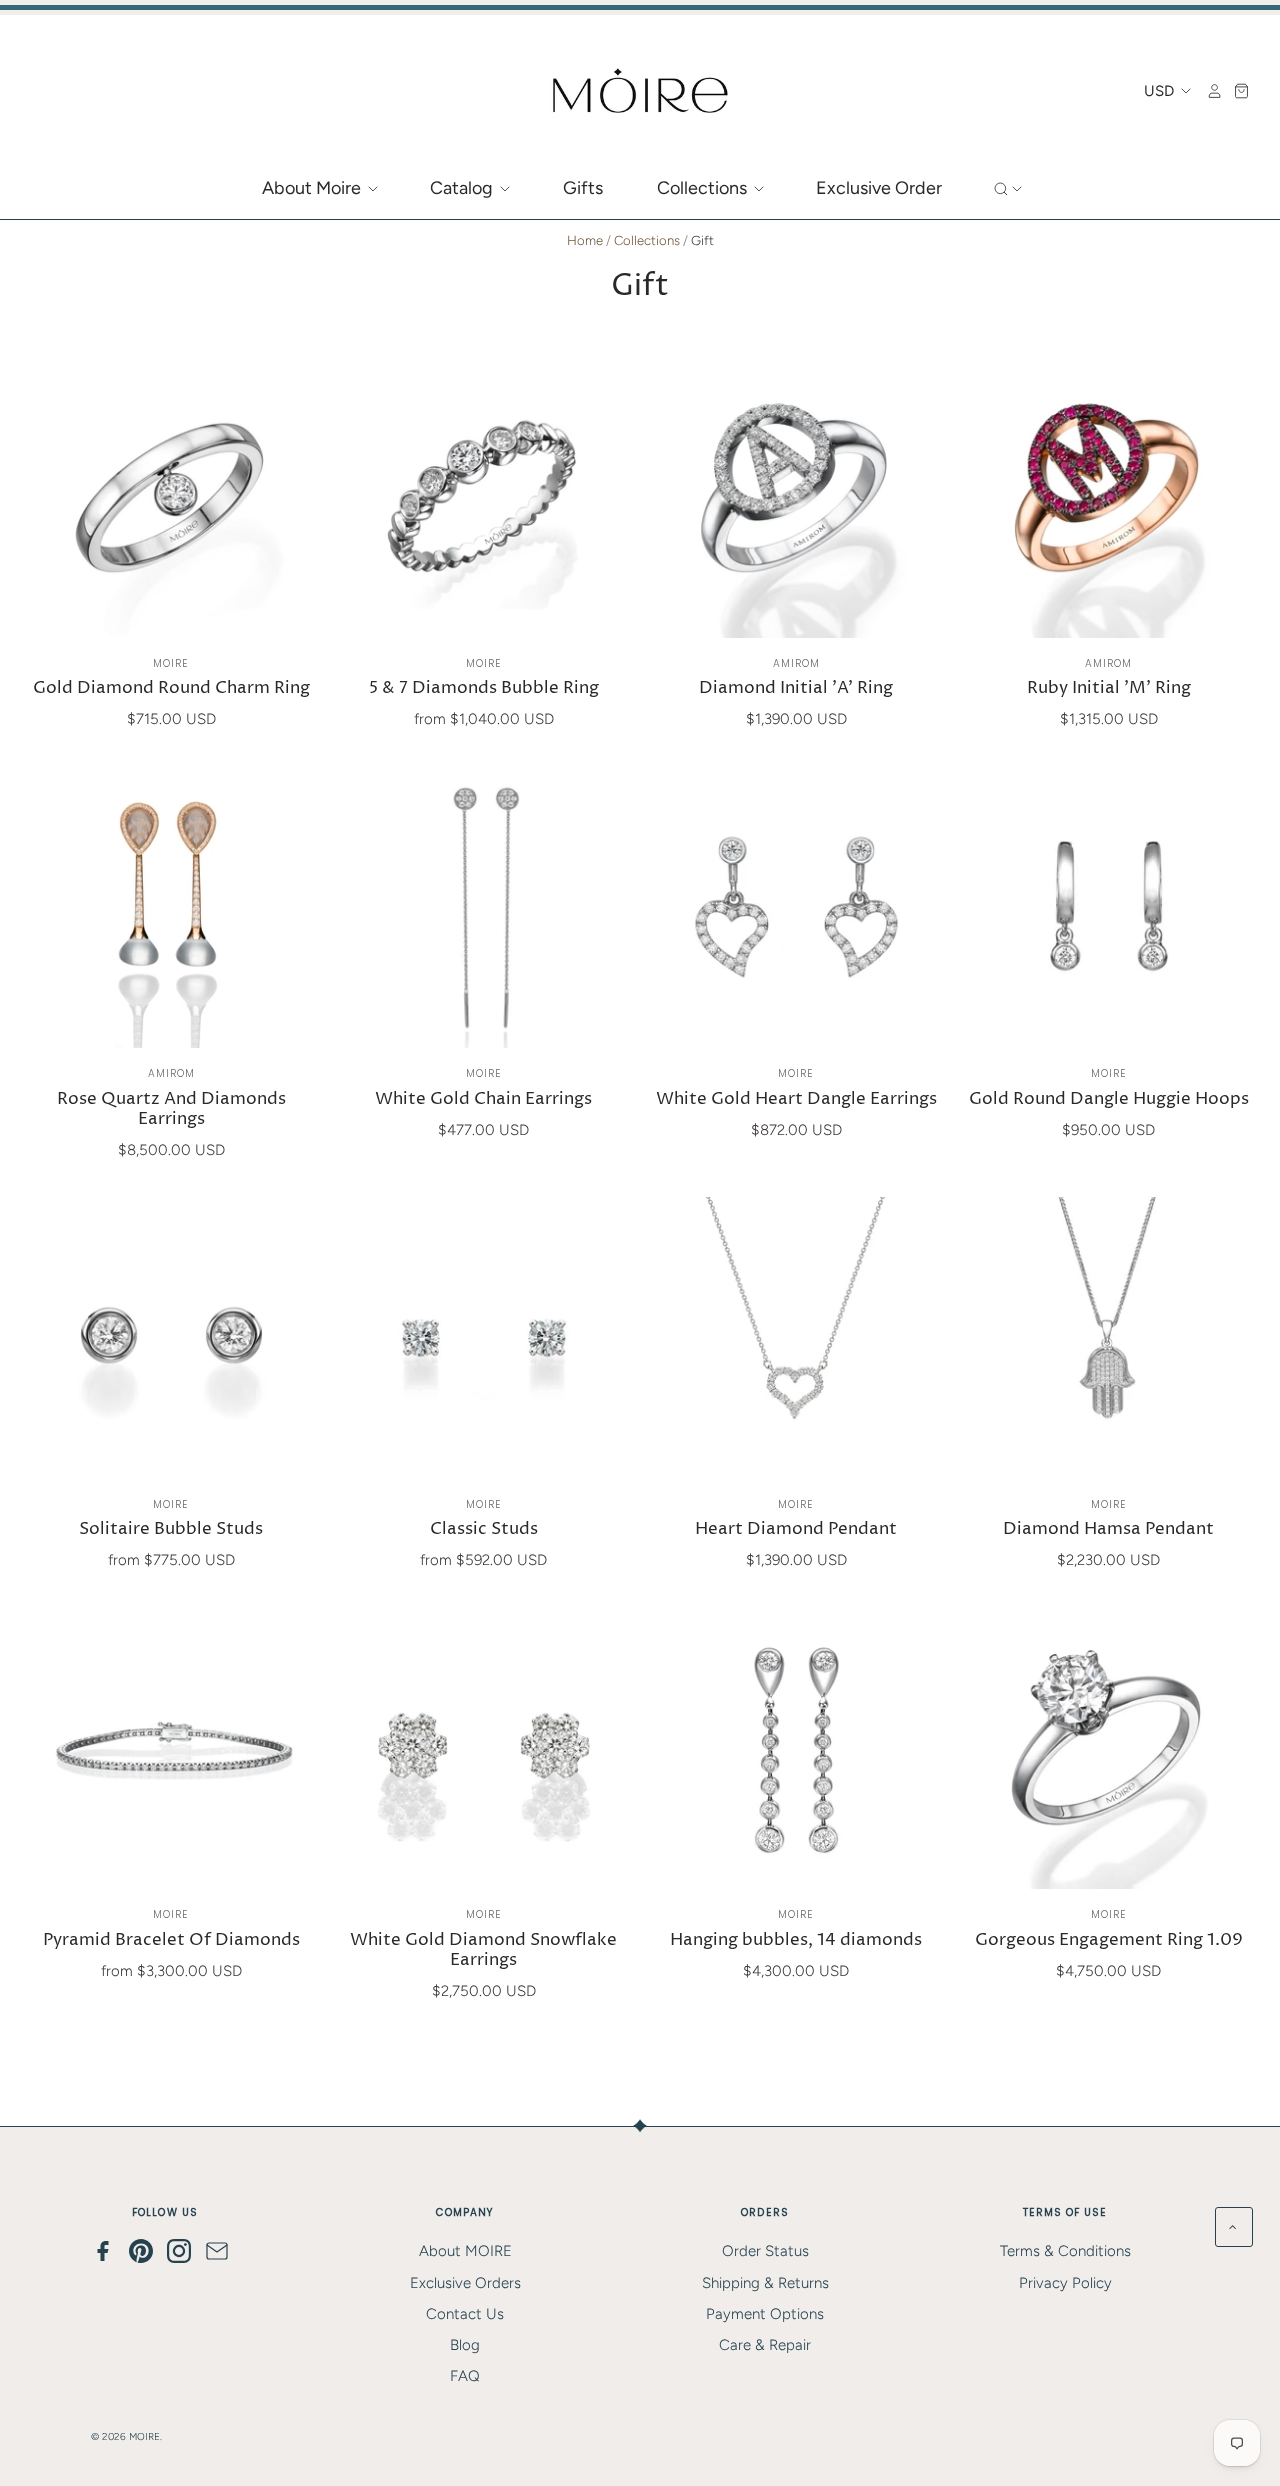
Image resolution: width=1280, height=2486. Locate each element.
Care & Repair (765, 2345)
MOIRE (171, 663)
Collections (704, 188)
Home (585, 240)
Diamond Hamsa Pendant (1108, 1529)
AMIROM (796, 663)
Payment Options (765, 2314)
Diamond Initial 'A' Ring (796, 688)
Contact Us (465, 2314)
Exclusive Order (879, 188)
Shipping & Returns (765, 2283)
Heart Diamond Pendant (796, 1529)
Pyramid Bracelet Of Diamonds (171, 1940)
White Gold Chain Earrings (483, 1099)
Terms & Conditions (1065, 2251)
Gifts (583, 188)
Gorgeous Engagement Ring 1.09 (1109, 1940)
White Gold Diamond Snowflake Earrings (483, 1950)
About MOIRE (465, 2251)
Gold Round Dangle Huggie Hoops (1109, 1099)
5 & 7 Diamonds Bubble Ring (484, 688)
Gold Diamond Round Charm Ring (171, 688)
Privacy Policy (1065, 2283)
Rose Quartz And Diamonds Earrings (171, 1109)
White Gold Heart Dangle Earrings (796, 1099)
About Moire (313, 188)
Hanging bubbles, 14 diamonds (796, 1940)
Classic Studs (484, 1529)
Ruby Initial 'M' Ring (1109, 688)
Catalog (463, 188)
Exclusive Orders (465, 2283)
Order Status (765, 2251)
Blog (465, 2345)
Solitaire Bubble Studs (171, 1529)
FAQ (465, 2376)
